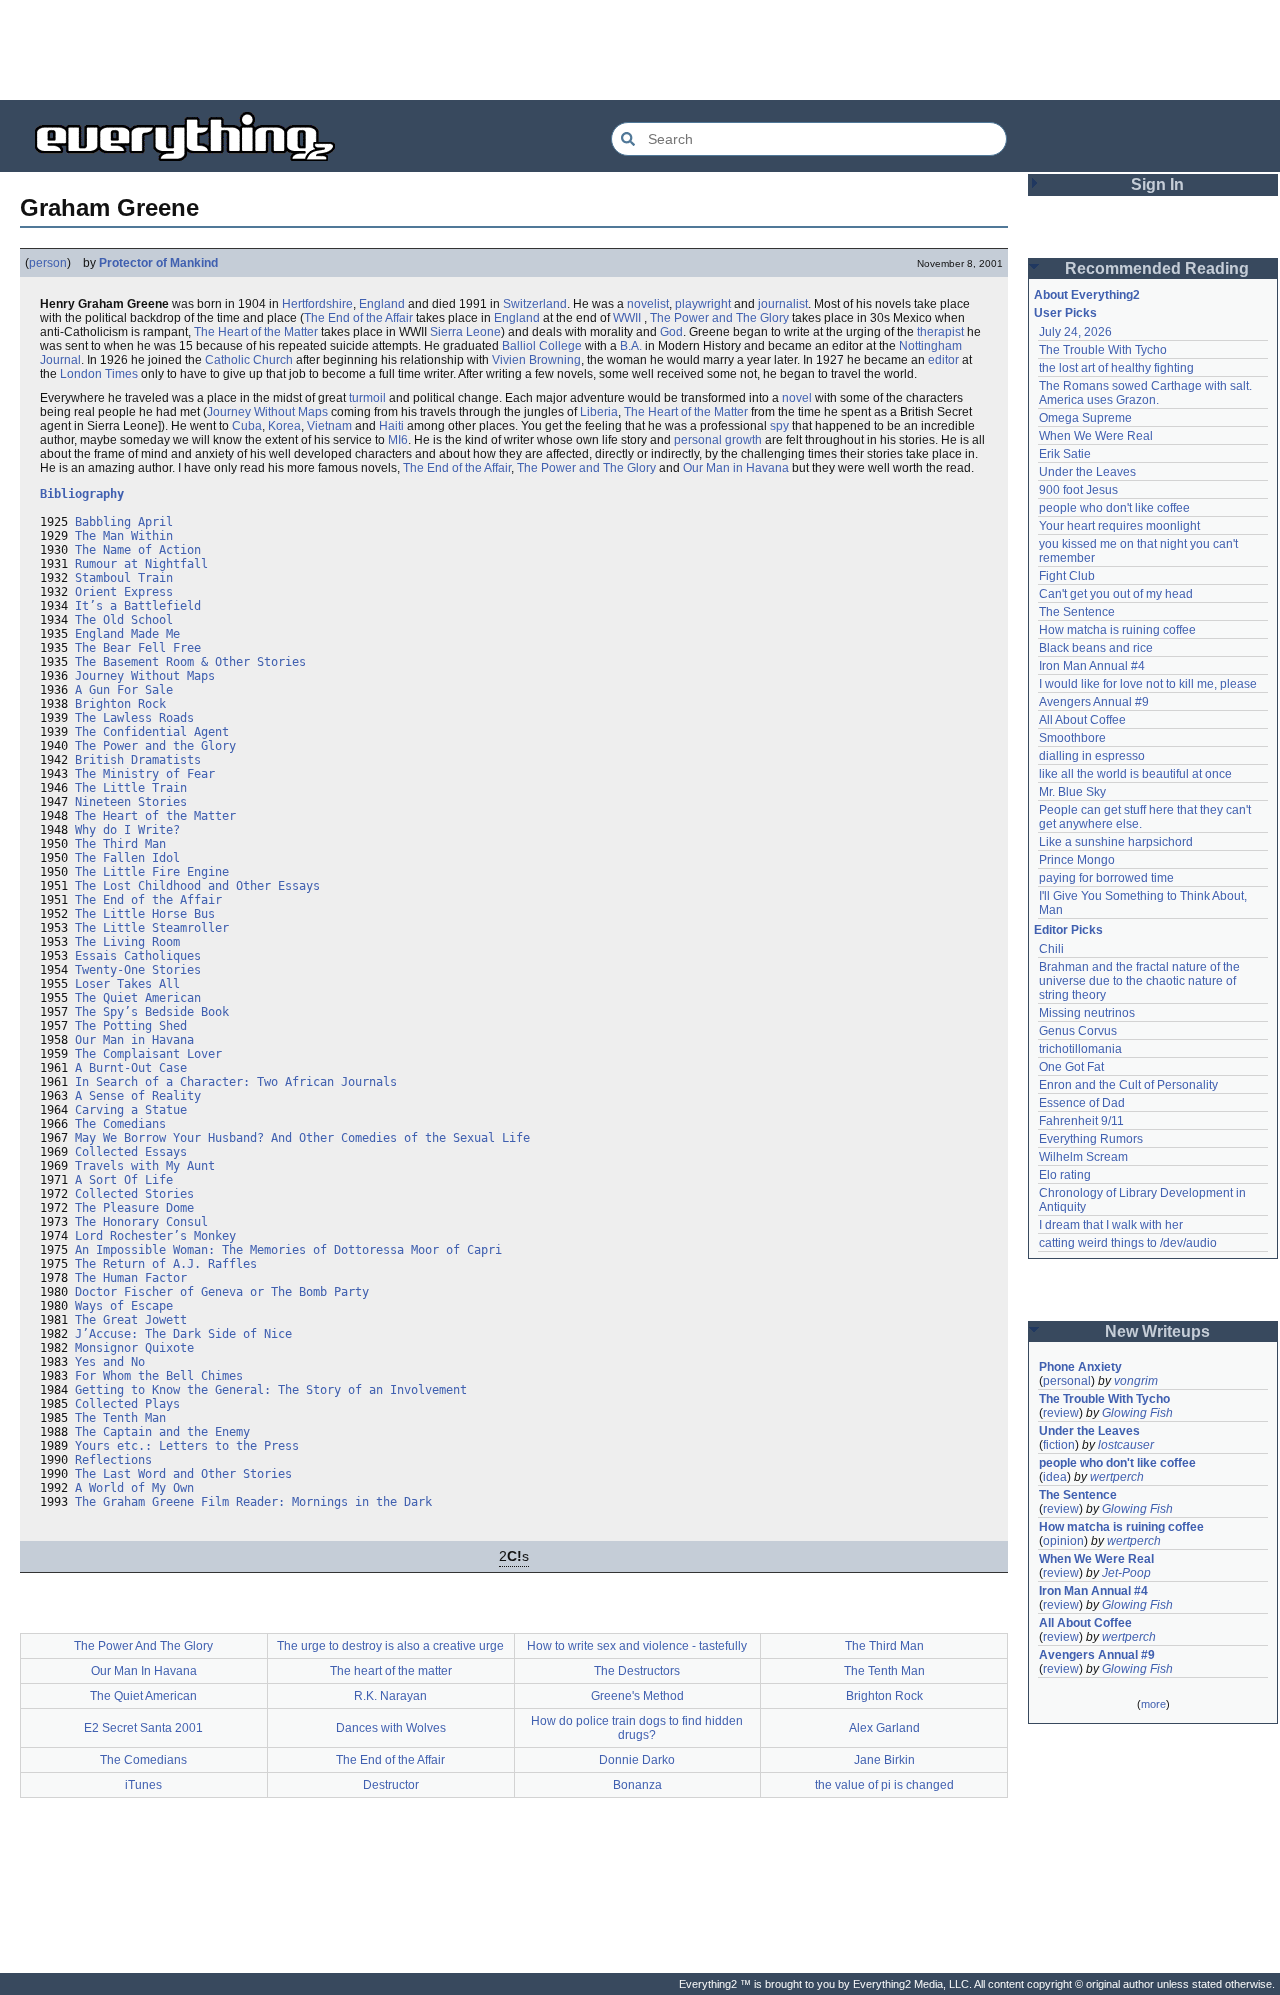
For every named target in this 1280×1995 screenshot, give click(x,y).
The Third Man (120, 844)
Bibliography (82, 494)
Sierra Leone (465, 332)
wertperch (1117, 1477)
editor (943, 360)
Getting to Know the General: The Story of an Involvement (271, 1390)
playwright (703, 304)
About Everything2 (1087, 295)
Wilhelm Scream (1083, 1157)
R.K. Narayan (390, 1696)
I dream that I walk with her (1111, 1225)
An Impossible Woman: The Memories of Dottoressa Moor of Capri (288, 1250)
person (48, 263)
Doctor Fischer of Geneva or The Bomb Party (222, 1292)
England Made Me (127, 634)
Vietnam (329, 426)
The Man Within (124, 536)
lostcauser (1126, 1445)
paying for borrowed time (1106, 878)
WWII (627, 318)
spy (779, 426)
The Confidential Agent (152, 732)
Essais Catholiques (138, 956)
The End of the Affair (358, 318)
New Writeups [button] (1157, 1331)
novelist (648, 304)
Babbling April (124, 522)
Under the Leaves (1087, 472)
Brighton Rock (120, 704)
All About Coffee (1082, 720)
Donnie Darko (637, 1760)
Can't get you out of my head (1116, 594)
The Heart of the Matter (256, 332)
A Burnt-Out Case (131, 1068)
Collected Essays (131, 1152)
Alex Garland (884, 1728)
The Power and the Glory (155, 746)
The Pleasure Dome (134, 1208)
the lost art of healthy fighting (1116, 368)
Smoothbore (1072, 738)
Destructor (391, 1785)
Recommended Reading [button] (1157, 268)
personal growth (718, 440)
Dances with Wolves (391, 1728)
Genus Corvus (1078, 1031)
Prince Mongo (1077, 860)
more (1153, 1704)
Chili (1051, 949)
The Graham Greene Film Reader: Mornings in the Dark (253, 1502)
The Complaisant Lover (148, 1054)
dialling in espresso (1092, 756)
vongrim (1136, 1381)
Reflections (113, 1460)
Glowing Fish (1137, 1413)
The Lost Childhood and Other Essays (197, 886)
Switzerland (535, 304)
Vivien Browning (536, 360)
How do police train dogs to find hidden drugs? (637, 1728)
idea (1055, 1477)
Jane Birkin (884, 1760)
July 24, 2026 (1075, 332)
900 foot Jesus (1078, 490)
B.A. (631, 346)
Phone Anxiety (1080, 1367)
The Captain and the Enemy (162, 1432)
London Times (99, 374)
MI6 (398, 440)
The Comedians (120, 1124)
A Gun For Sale (124, 690)
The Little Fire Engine (152, 872)
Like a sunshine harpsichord (1116, 842)
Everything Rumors (1091, 1139)
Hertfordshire (317, 304)
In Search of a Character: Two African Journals (236, 1082)
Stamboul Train (124, 578)
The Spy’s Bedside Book (152, 1012)
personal (1067, 1381)
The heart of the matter (391, 1671)
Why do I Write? (127, 830)
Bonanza (637, 1785)
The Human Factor (131, 1278)
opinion (1063, 1541)
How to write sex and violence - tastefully (637, 1646)
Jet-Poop (1126, 1573)
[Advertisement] (640, 50)
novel (797, 398)
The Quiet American (138, 998)
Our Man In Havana (144, 1671)
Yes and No (110, 1362)
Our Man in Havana (736, 468)
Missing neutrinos (1087, 1013)
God (671, 332)
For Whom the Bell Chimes (159, 1376)
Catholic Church (249, 360)
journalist (783, 304)
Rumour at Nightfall (141, 564)
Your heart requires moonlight (1119, 526)
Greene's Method (637, 1696)
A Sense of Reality (138, 1096)
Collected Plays (127, 1404)
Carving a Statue (131, 1110)
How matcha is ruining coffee (1117, 630)
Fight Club (1067, 576)
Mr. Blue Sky (1072, 792)
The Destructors (637, 1671)
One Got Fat (1071, 1067)
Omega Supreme (1085, 418)
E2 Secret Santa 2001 (143, 1728)
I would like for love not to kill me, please (1148, 684)
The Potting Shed (131, 1026)
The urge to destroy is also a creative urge (390, 1646)
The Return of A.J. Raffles (166, 1264)
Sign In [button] (1157, 184)
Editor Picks (1068, 930)
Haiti (391, 426)
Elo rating (1065, 1175)
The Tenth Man (120, 1418)
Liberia (599, 412)
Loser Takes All (127, 984)
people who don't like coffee (1114, 508)
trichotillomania (1080, 1049)
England (382, 304)
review (1061, 1413)
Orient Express (124, 592)
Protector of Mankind (158, 263)
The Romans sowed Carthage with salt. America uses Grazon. (1146, 393)
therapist (940, 332)
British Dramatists (138, 760)
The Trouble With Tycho (1103, 350)
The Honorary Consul (141, 1222)
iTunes (143, 1785)
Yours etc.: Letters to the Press (187, 1446)
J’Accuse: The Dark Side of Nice (183, 1334)
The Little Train (131, 788)
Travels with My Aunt (145, 1166)
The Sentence (1077, 612)
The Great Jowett (131, 1320)
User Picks (1065, 313)
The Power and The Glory (719, 318)
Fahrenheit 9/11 (1081, 1121)
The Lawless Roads (134, 718)
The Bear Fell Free (138, 648)
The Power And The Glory (143, 1646)
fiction (1059, 1445)
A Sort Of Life (124, 1180)
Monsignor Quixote (134, 1348)
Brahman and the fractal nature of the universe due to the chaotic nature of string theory (1141, 981)
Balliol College (542, 346)
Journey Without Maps (267, 412)
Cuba (247, 426)
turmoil (367, 398)
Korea (284, 426)
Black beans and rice (1096, 648)
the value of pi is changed (884, 1785)
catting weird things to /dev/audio (1128, 1243)
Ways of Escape (124, 1306)
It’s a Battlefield (138, 606)
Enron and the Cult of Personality (1128, 1085)
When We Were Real (1096, 436)
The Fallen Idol (127, 858)
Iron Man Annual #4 (1092, 666)
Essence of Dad (1082, 1103)
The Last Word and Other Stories (183, 1474)
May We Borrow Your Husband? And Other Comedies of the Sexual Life (302, 1138)
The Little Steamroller (152, 928)
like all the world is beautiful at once (1135, 774)
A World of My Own (134, 1488)
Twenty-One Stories (138, 970)
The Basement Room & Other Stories (190, 662)
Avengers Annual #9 (1094, 702)
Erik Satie (1065, 454)
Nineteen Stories (131, 802)
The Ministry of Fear (145, 774)
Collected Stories (134, 1194)
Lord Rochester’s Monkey (155, 1236)
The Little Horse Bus (145, 914)
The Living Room (127, 942)
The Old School (124, 620)
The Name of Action (138, 550)
